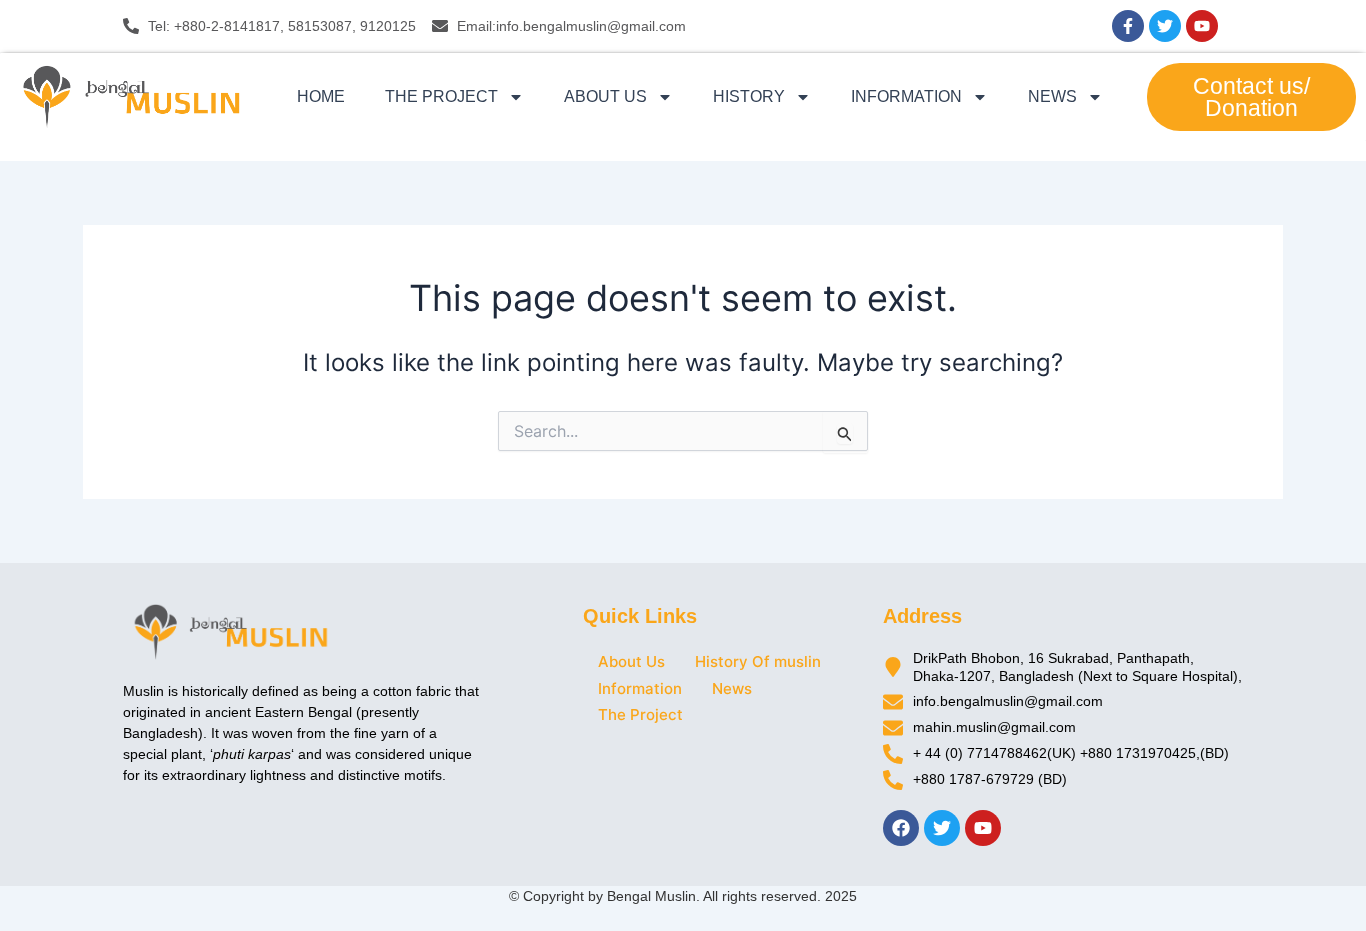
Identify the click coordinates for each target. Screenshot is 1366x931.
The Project (441, 96)
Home (321, 96)
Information (906, 96)
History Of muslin (758, 661)
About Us (605, 96)
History (749, 96)
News (1052, 96)
